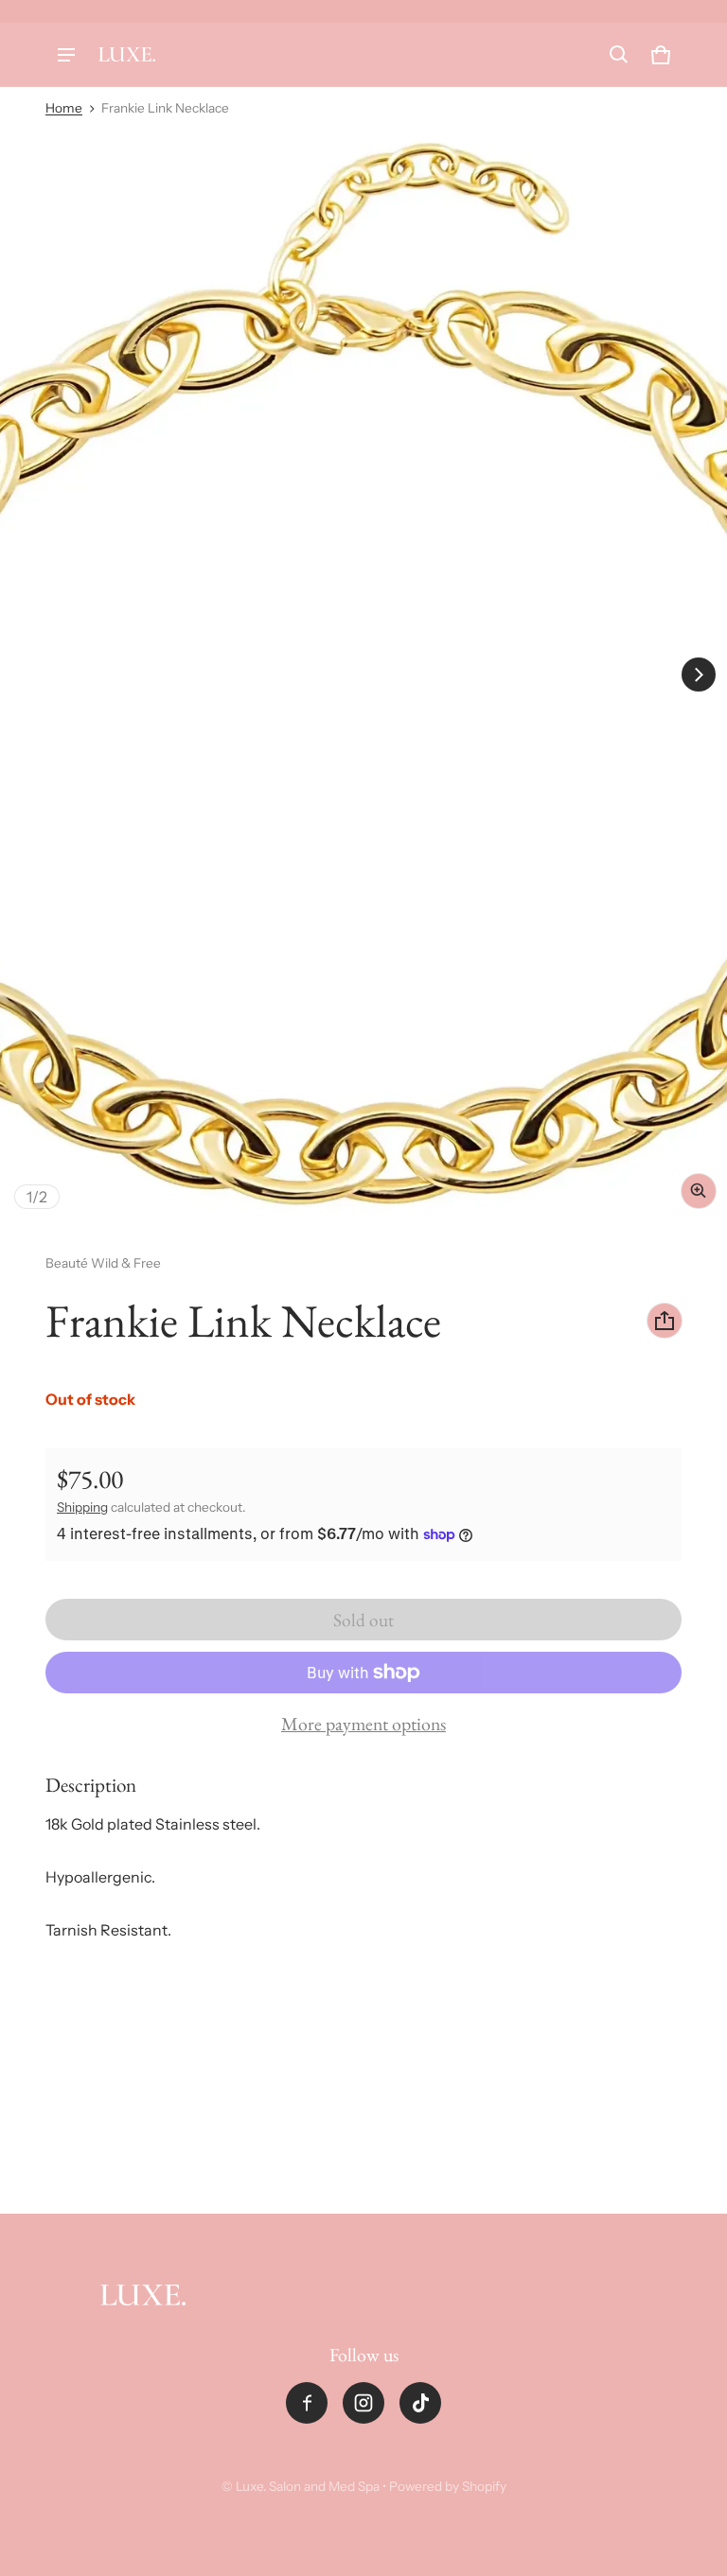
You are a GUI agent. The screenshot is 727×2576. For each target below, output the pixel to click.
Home (64, 108)
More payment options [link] (363, 1724)
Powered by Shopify (448, 2486)
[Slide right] (699, 675)
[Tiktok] (420, 2403)
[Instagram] (363, 2403)
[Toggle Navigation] (66, 55)
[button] (619, 55)
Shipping (82, 1507)
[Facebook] (307, 2403)
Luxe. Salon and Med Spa (308, 2486)
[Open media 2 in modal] (363, 675)
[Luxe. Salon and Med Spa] (127, 54)
